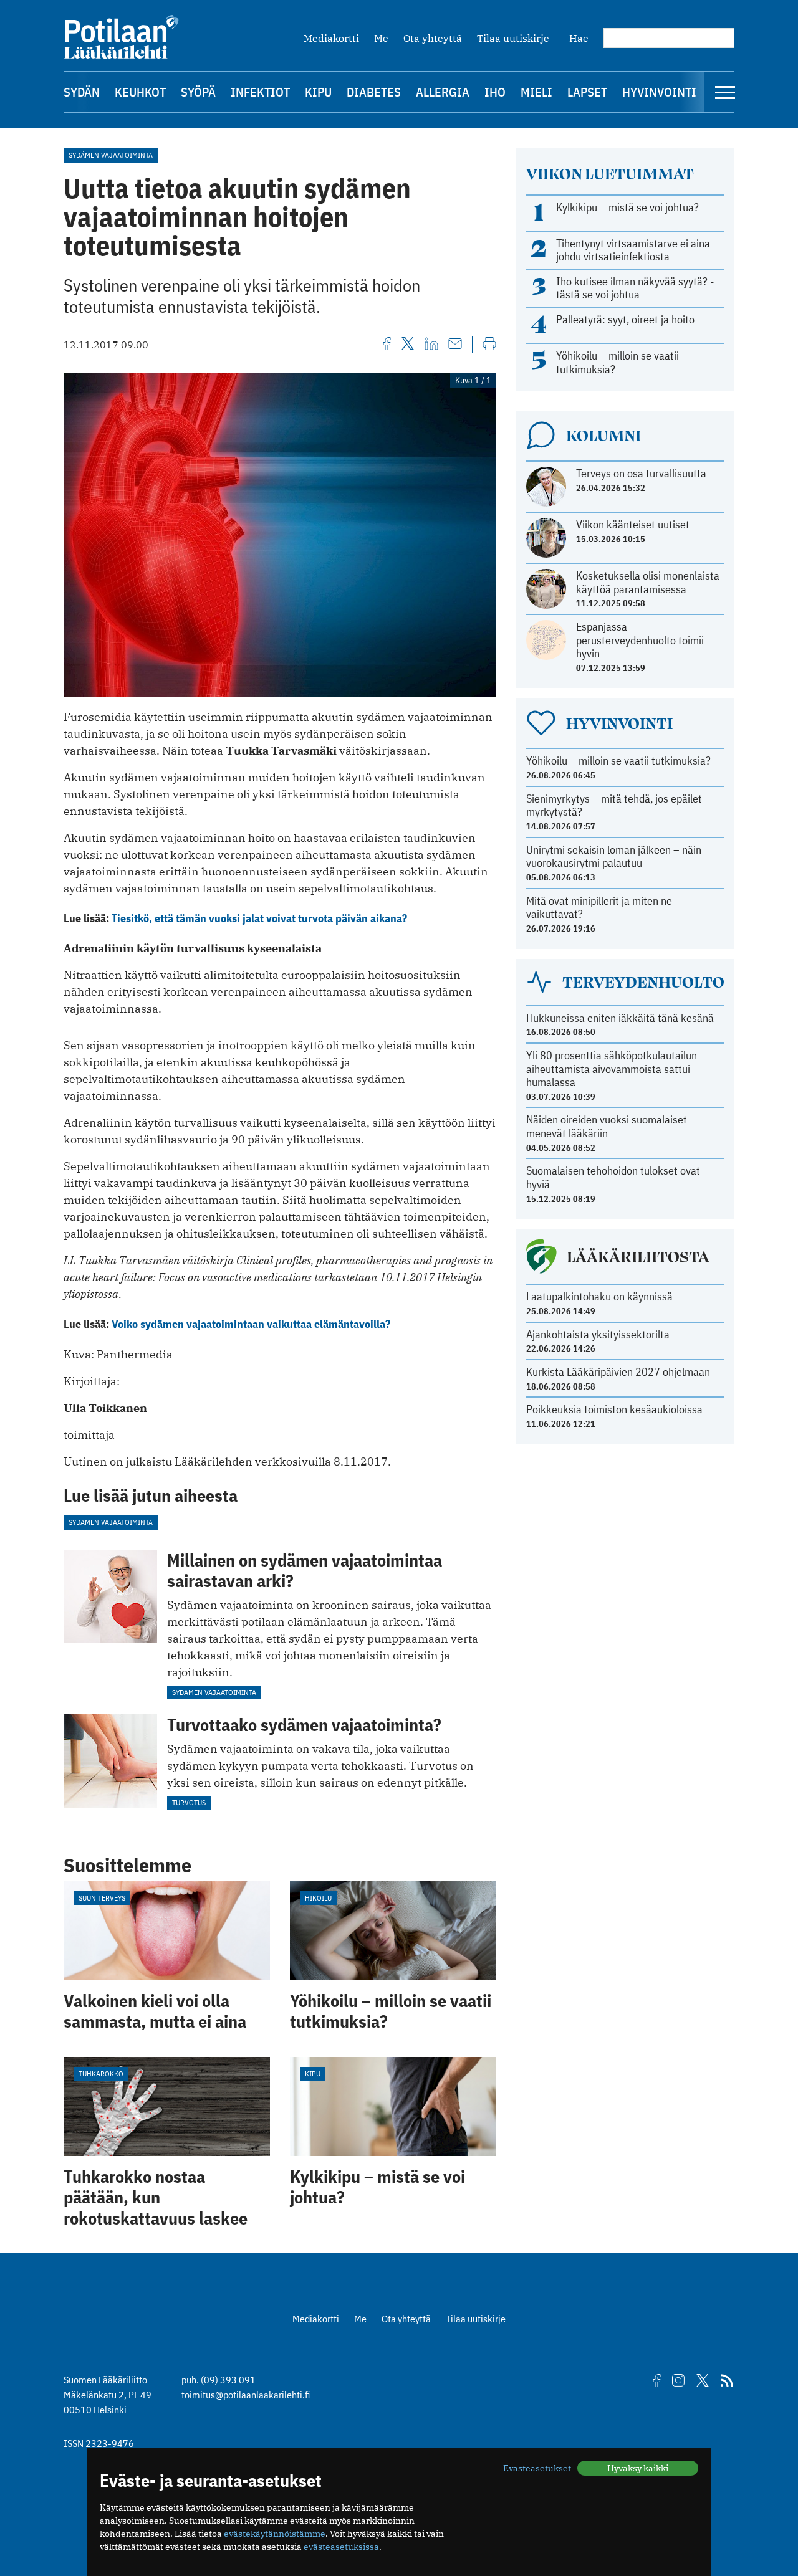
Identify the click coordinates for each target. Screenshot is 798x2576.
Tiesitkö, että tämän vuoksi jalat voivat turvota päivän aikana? (259, 918)
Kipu (318, 92)
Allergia (443, 92)
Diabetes (374, 92)
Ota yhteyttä (433, 38)
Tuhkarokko (101, 2073)
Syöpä (198, 92)
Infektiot (260, 92)
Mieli (536, 92)
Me (381, 38)
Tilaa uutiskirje (513, 38)
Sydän (82, 92)
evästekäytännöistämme (275, 2534)
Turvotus (189, 1802)
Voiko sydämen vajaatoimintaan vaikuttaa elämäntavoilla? (251, 1324)
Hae (579, 38)
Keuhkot (140, 92)
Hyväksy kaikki (638, 2468)
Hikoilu (318, 1898)
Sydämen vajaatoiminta (111, 155)
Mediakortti (331, 38)
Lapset (587, 92)
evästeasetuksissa (341, 2547)
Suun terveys (102, 1898)
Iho (495, 92)
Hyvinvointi (659, 92)
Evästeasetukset (537, 2468)
